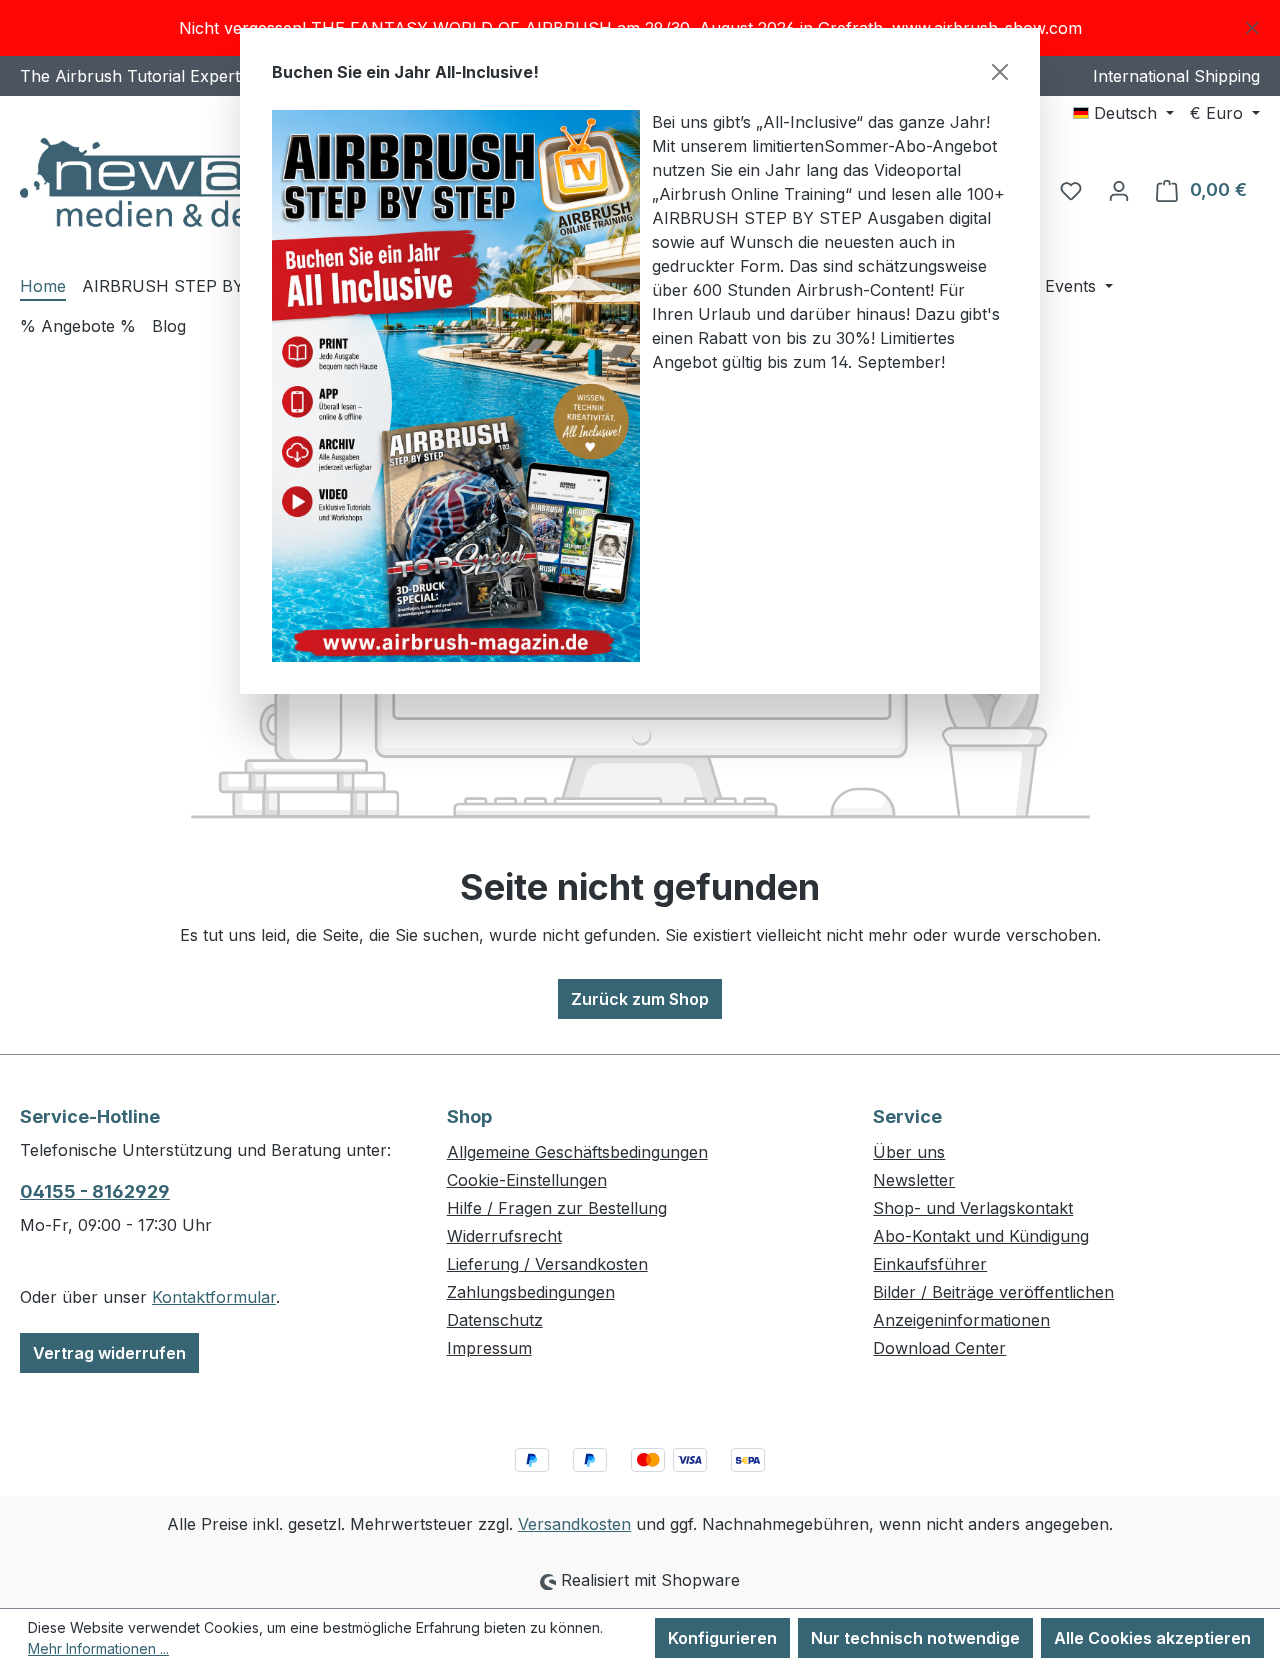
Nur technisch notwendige (915, 1638)
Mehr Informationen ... (98, 1648)
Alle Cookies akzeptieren (1152, 1638)
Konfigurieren (722, 1638)
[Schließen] (1000, 72)
